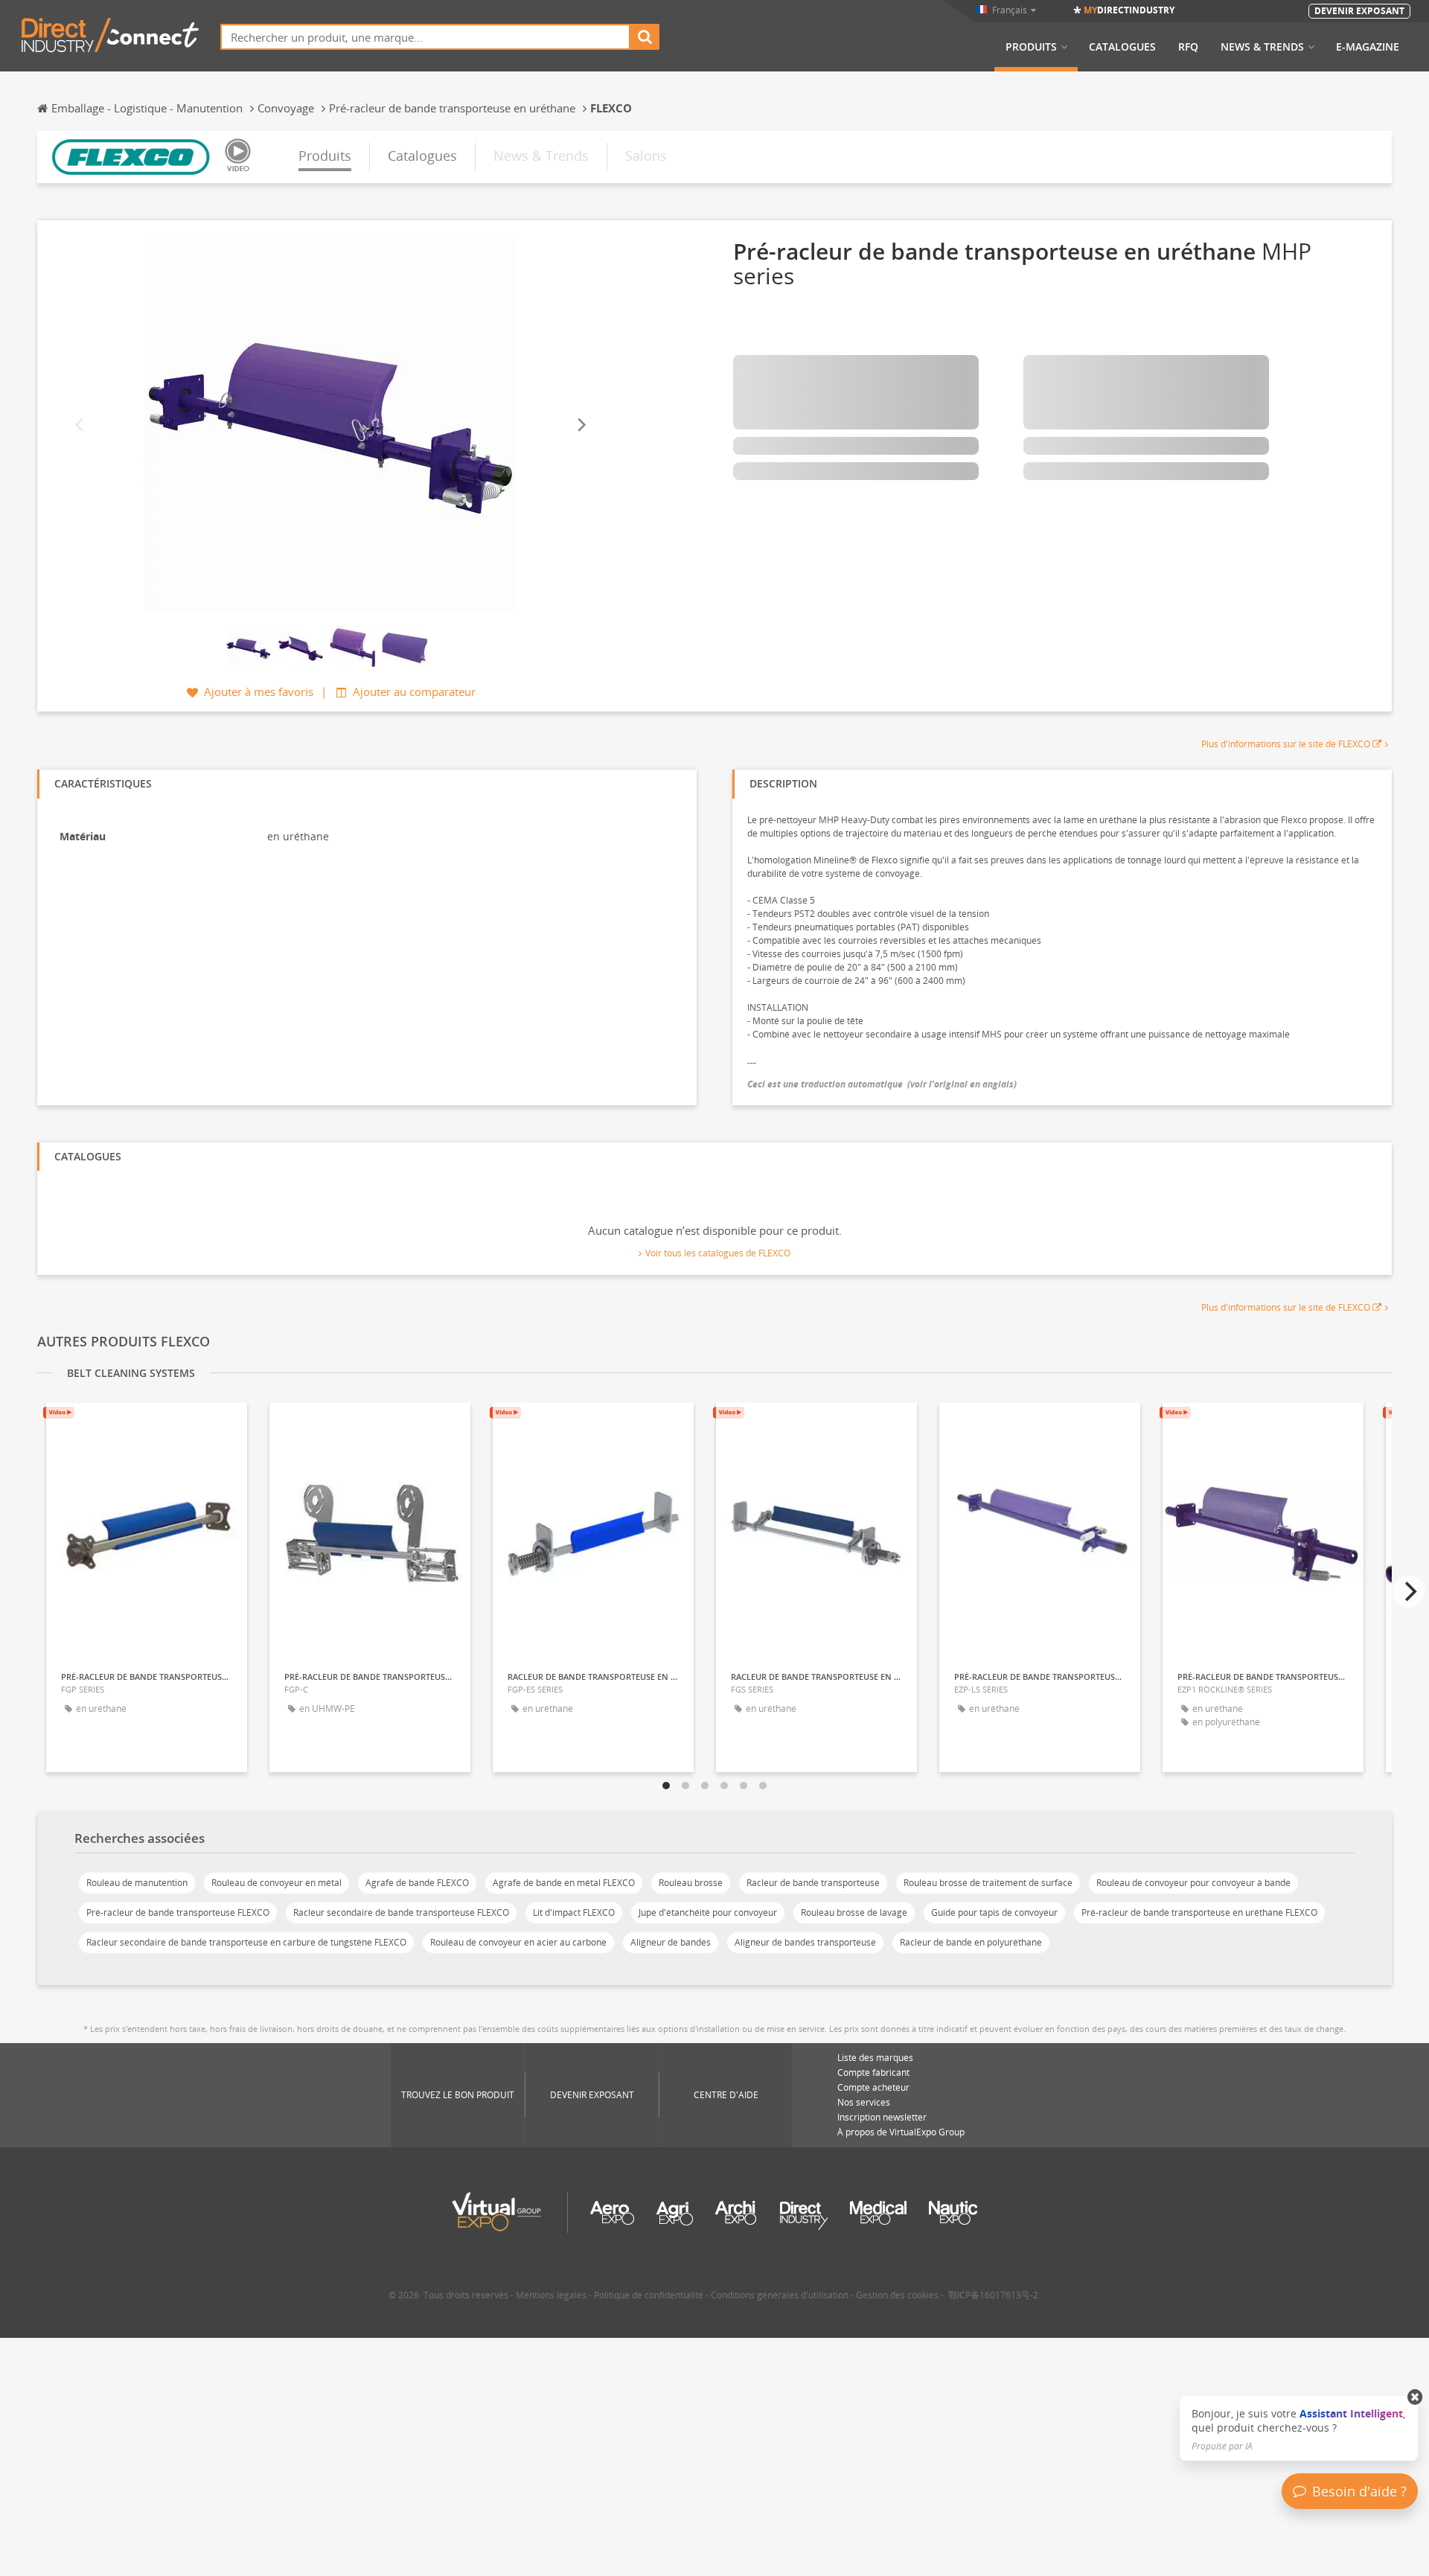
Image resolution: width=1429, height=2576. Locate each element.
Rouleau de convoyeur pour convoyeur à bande (1193, 1883)
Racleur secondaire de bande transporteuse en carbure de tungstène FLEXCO (246, 1942)
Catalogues (1122, 47)
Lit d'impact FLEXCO (574, 1912)
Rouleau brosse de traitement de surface (988, 1883)
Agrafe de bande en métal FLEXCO (564, 1883)
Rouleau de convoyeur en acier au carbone (518, 1942)
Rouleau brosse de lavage (854, 1912)
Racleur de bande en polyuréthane (971, 1942)
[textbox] (425, 37)
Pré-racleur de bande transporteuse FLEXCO (178, 1912)
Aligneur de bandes (671, 1942)
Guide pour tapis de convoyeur (994, 1912)
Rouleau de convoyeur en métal (276, 1883)
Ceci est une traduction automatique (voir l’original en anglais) (882, 1084)
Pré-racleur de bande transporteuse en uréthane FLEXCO (1199, 1912)
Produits (1031, 47)
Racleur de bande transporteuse (813, 1883)
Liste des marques (875, 2058)
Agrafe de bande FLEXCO (417, 1883)
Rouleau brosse (691, 1883)
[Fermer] (1415, 2397)
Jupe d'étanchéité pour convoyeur (708, 1912)
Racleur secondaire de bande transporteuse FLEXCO (401, 1912)
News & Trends (1262, 47)
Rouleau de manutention (137, 1883)
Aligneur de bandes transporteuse (805, 1942)
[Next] (581, 425)
